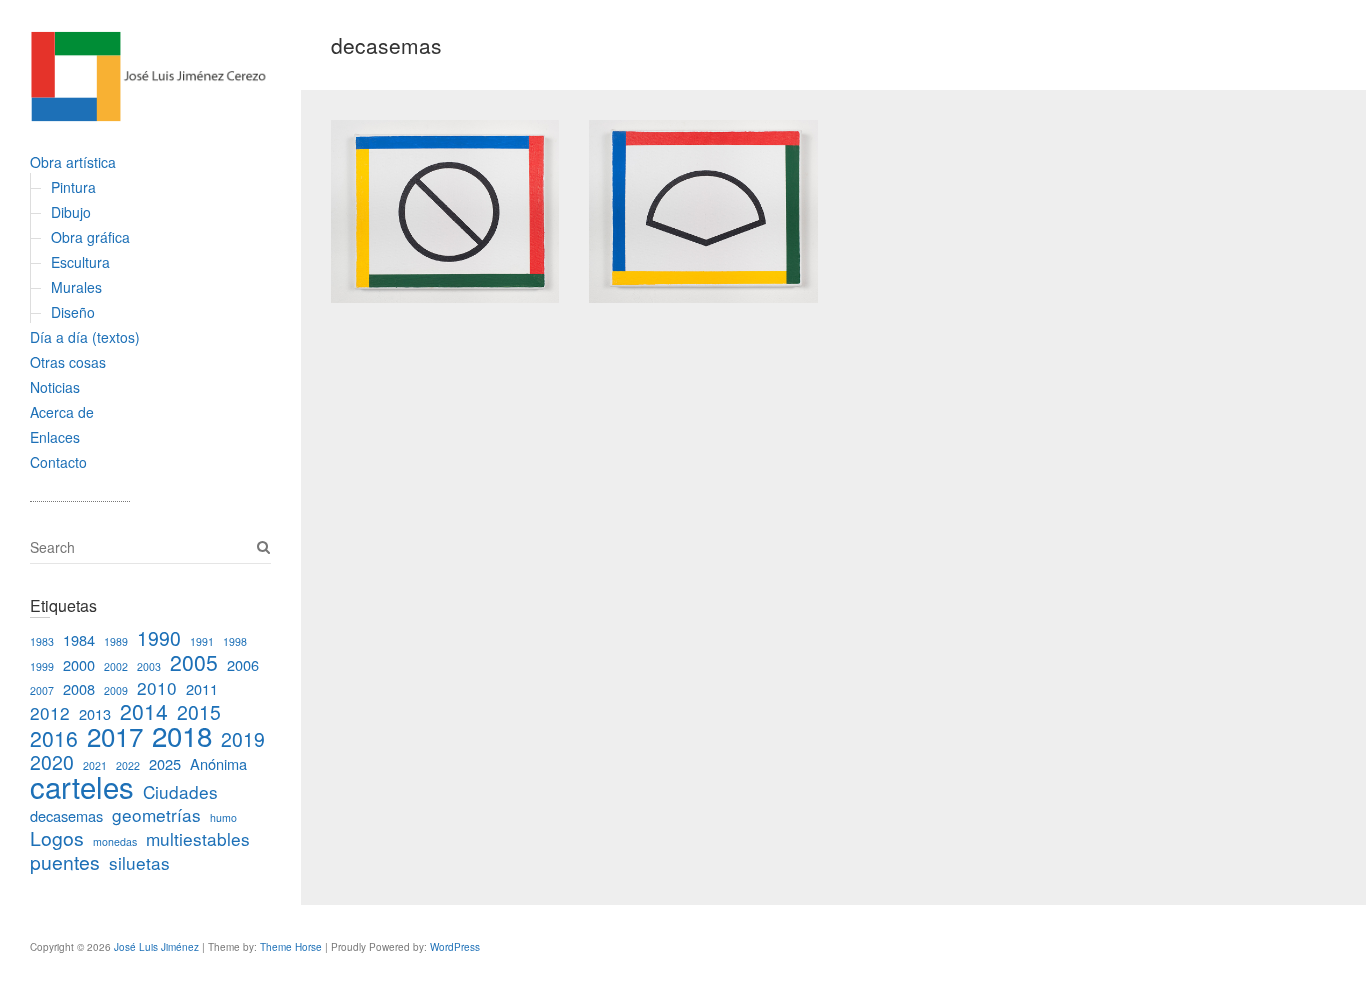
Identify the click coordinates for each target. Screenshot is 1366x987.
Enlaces (55, 437)
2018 (182, 735)
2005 (194, 662)
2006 (243, 664)
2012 (50, 712)
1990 (159, 638)
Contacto (58, 462)
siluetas (139, 862)
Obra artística (73, 162)
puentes (65, 862)
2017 (115, 735)
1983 (42, 641)
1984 (79, 639)
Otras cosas (68, 362)
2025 (165, 763)
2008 (79, 688)
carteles (82, 786)
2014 (144, 711)
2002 (116, 666)
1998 (235, 641)
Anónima (218, 763)
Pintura (73, 187)
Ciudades (180, 791)
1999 (42, 666)
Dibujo (71, 212)
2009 (116, 690)
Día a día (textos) (85, 337)
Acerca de (62, 412)
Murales (76, 287)
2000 (79, 664)
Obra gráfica (90, 237)
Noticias (55, 387)
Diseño (73, 312)
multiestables (198, 838)
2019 (243, 739)
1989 (116, 641)
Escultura (80, 262)
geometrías (156, 814)
